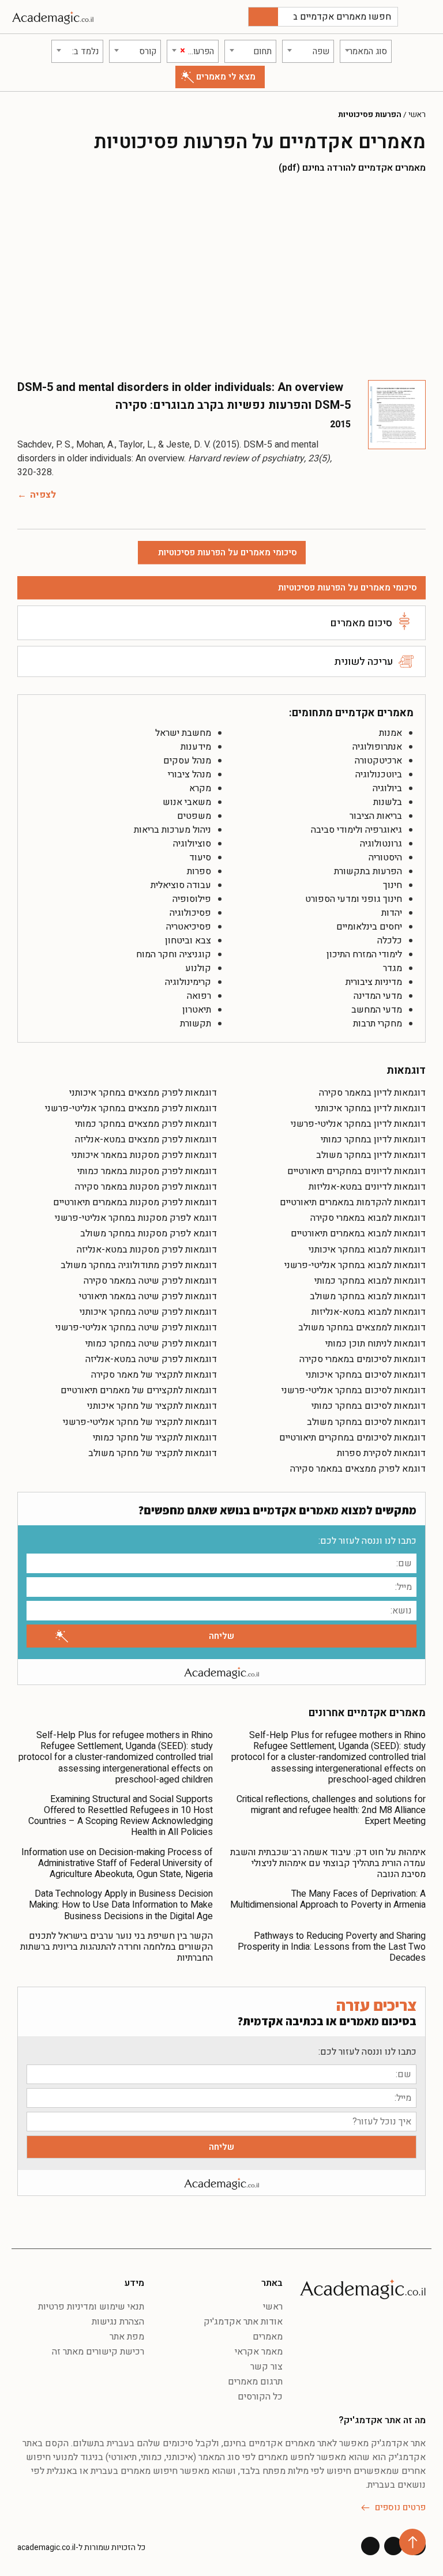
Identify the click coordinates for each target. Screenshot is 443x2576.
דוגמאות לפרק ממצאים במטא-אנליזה (146, 1140)
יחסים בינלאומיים (369, 927)
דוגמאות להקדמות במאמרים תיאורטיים (353, 1202)
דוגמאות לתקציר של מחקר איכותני (152, 1406)
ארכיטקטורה (378, 761)
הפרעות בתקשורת (368, 871)
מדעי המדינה (378, 996)
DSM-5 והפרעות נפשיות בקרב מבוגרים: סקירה (233, 405)
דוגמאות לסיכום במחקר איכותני (366, 1375)
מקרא (200, 788)
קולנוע (198, 968)
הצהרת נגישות (118, 2322)
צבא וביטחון (188, 941)
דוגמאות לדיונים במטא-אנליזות (367, 1187)
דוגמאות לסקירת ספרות (381, 1453)
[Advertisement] (221, 276)
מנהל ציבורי (189, 774)
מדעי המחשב (377, 1010)
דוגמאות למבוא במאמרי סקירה (368, 1218)
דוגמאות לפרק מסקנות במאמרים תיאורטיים (135, 1202)
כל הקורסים (260, 2397)
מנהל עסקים (187, 761)
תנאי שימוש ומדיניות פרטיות (91, 2307)
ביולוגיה (387, 788)
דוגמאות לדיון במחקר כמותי (373, 1140)
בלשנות (388, 802)
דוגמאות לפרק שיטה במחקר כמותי (151, 1344)
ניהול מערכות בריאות (172, 830)
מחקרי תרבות (378, 1024)
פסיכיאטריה (189, 927)
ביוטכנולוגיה (379, 774)
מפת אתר (127, 2337)
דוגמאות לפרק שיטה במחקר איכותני (148, 1312)
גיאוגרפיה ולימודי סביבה (356, 830)
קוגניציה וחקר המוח (174, 954)
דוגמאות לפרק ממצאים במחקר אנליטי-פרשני (131, 1108)
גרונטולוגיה (381, 844)
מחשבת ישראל (183, 733)
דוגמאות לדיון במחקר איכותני (370, 1108)
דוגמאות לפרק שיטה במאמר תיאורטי (148, 1296)
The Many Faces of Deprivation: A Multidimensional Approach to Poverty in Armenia (328, 1899)
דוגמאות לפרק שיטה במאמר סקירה (150, 1281)
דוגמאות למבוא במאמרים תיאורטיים (358, 1234)
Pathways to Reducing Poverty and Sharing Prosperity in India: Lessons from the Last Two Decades (332, 1947)
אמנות (391, 733)
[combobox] (366, 51)
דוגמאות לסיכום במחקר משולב (366, 1422)
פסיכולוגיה (190, 913)
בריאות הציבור (376, 816)
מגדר (393, 968)
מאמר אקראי (259, 2352)
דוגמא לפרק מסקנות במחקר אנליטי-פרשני (136, 1218)
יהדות (392, 913)
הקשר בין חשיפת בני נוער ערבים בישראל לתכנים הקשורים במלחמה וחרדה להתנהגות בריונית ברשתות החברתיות (117, 1947)
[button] (423, 17)
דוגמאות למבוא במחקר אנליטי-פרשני (355, 1265)
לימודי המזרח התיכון (364, 954)
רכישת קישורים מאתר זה (98, 2352)
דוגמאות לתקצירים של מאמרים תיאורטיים (139, 1390)
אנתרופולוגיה (377, 747)
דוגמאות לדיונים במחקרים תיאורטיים (356, 1171)
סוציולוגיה (192, 844)
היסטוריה (385, 858)
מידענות (196, 747)
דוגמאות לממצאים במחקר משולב (362, 1328)
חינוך (393, 885)
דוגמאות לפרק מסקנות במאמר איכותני (144, 1155)
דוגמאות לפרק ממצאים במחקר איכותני (143, 1093)
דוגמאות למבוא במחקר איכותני (367, 1250)
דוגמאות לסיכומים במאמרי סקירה (363, 1359)
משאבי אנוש (187, 802)
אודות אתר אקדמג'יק (243, 2322)
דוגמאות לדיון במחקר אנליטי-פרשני (358, 1124)
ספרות (199, 871)
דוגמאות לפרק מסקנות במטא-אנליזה (147, 1250)
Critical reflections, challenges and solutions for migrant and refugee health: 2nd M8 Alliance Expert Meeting (331, 1810)
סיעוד (200, 858)
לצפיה (43, 495)
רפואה (199, 996)
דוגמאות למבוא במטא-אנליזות (369, 1312)
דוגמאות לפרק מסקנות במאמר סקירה (146, 1187)
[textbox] (366, 51)
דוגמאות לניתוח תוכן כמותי (376, 1344)
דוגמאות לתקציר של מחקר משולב (153, 1453)
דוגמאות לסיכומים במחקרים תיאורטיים (352, 1438)
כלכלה (390, 941)
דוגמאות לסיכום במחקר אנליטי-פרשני (354, 1390)
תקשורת (196, 1024)
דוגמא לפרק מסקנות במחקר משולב (149, 1234)
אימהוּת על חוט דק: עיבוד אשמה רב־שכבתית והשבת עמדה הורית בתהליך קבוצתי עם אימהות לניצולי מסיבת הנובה (328, 1863)
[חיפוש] (263, 17)
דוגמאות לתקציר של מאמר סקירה (154, 1375)
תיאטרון (197, 1010)
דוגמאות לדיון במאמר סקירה (372, 1093)
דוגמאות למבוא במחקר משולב (368, 1296)
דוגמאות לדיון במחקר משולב (371, 1155)
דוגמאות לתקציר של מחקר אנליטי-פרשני (140, 1422)
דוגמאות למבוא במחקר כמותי (370, 1281)
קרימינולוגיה (188, 982)
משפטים (194, 816)
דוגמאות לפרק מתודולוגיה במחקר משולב (139, 1265)
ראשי (417, 115)
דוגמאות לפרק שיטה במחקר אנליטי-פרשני (136, 1328)
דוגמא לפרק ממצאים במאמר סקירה (358, 1469)
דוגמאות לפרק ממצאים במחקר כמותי (146, 1124)
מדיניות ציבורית (374, 982)
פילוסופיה (192, 899)
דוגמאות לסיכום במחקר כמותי (369, 1406)
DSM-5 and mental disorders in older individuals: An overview (180, 387)
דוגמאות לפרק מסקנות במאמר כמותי (147, 1171)
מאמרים (268, 2337)
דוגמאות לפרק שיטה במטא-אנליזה (151, 1359)
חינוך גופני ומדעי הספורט (354, 899)
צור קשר (266, 2367)
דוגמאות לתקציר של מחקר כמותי (155, 1438)
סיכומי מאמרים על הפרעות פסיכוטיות (348, 588)
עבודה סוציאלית (181, 885)
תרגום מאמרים (255, 2382)
